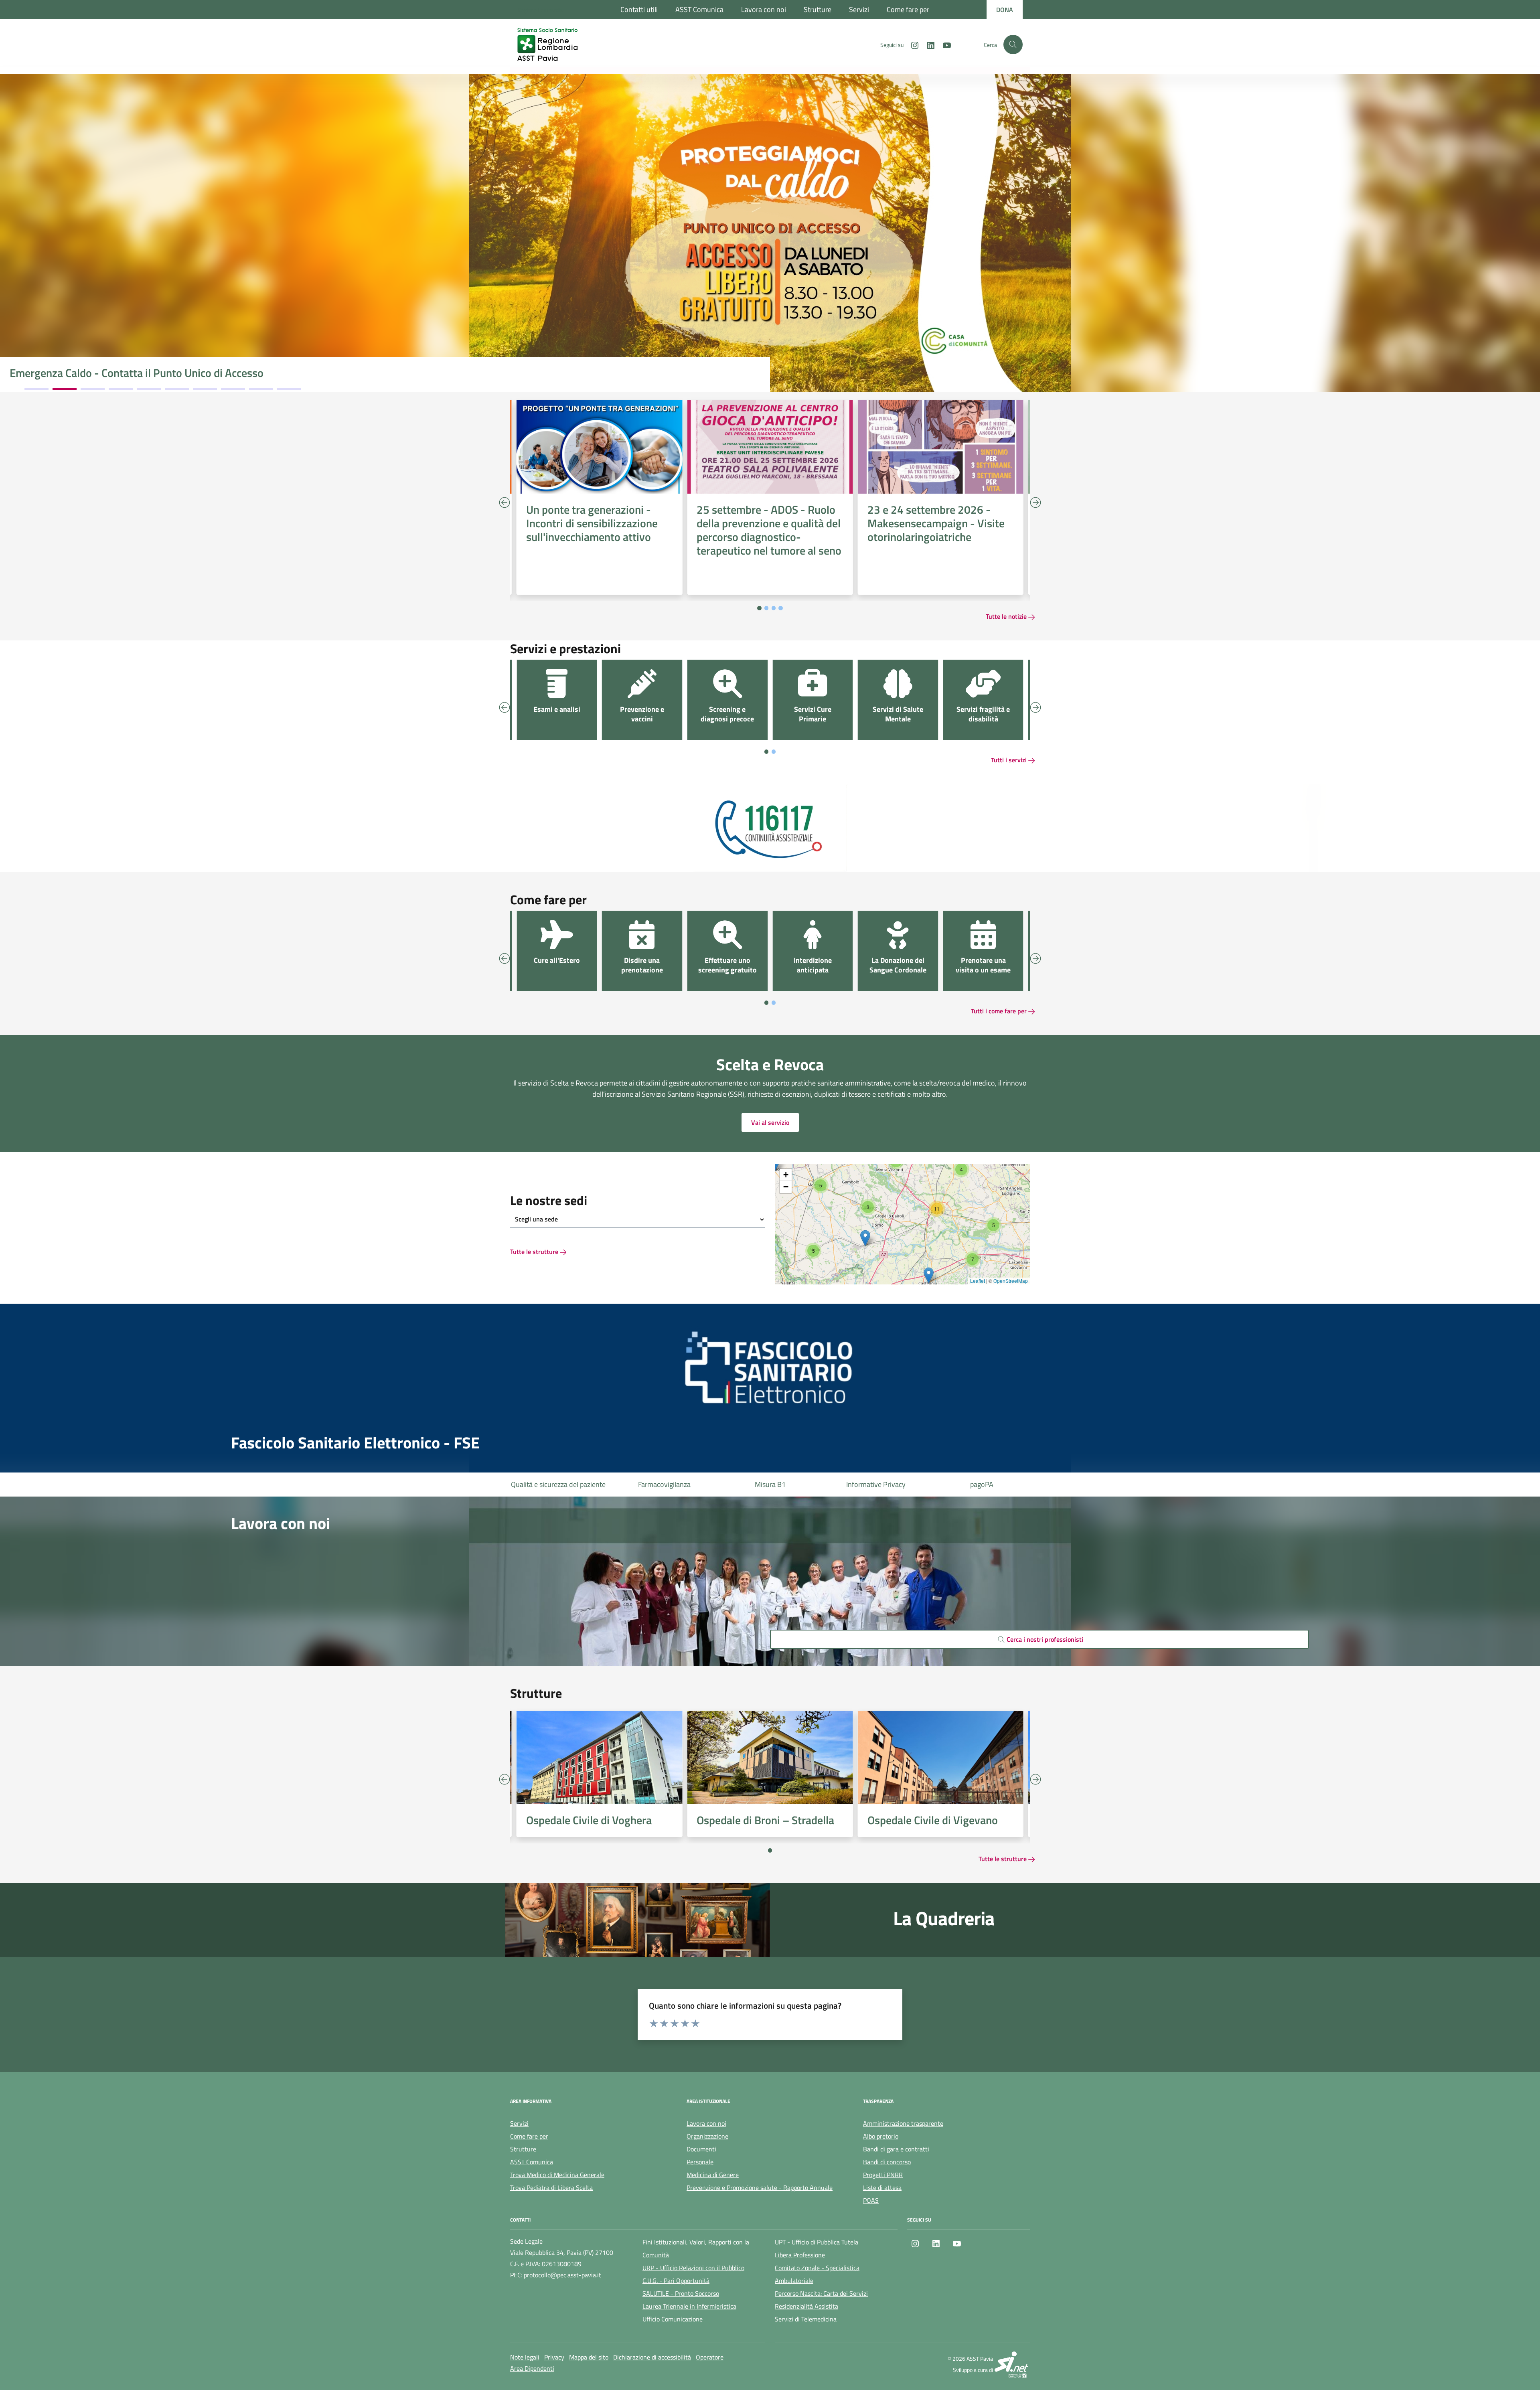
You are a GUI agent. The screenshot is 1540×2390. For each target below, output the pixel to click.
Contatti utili (639, 9)
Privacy (554, 2357)
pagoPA (876, 1484)
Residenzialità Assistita (806, 2306)
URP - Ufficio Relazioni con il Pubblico (693, 2268)
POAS (871, 2200)
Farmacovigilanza (558, 1484)
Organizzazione (707, 2136)
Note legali (525, 2357)
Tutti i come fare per (1000, 1011)
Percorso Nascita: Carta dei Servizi (821, 2293)
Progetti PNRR (883, 2175)
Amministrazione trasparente (903, 2123)
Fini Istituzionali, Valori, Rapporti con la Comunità (696, 2248)
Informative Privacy (770, 1484)
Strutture (818, 9)
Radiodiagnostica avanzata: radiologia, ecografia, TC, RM (144, 373)
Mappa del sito (589, 2357)
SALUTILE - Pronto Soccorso (681, 2293)
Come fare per (908, 9)
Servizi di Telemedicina (806, 2319)
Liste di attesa (982, 1484)
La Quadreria (944, 1918)
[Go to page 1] (759, 608)
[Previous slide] (505, 502)
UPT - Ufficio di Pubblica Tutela (817, 2242)
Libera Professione (800, 2255)
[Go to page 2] (767, 608)
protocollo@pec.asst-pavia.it (562, 2275)
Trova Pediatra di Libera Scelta (551, 2187)
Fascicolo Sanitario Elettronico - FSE (355, 1443)
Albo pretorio (881, 2136)
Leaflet (978, 1281)
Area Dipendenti (532, 2368)
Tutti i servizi (1010, 760)
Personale (700, 2162)
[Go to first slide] (1035, 1779)
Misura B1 (664, 1484)
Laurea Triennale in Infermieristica (689, 2306)
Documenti (701, 2149)
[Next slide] (1035, 502)
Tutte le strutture (535, 1252)
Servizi (859, 9)
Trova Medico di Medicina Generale (557, 2175)
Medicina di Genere (713, 2175)
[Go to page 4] (781, 608)
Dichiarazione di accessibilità (652, 2357)
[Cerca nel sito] (1013, 45)
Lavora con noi (764, 9)
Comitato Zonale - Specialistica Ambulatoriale (817, 2274)
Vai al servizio (770, 1122)
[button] (813, 1251)
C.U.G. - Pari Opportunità (676, 2281)
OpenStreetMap (1011, 1281)
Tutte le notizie (1007, 616)
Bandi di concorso (887, 2162)
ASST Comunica (699, 9)
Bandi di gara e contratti (896, 2149)
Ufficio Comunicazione (673, 2319)
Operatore (710, 2357)
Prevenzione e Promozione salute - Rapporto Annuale (760, 2187)
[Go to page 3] (774, 608)
